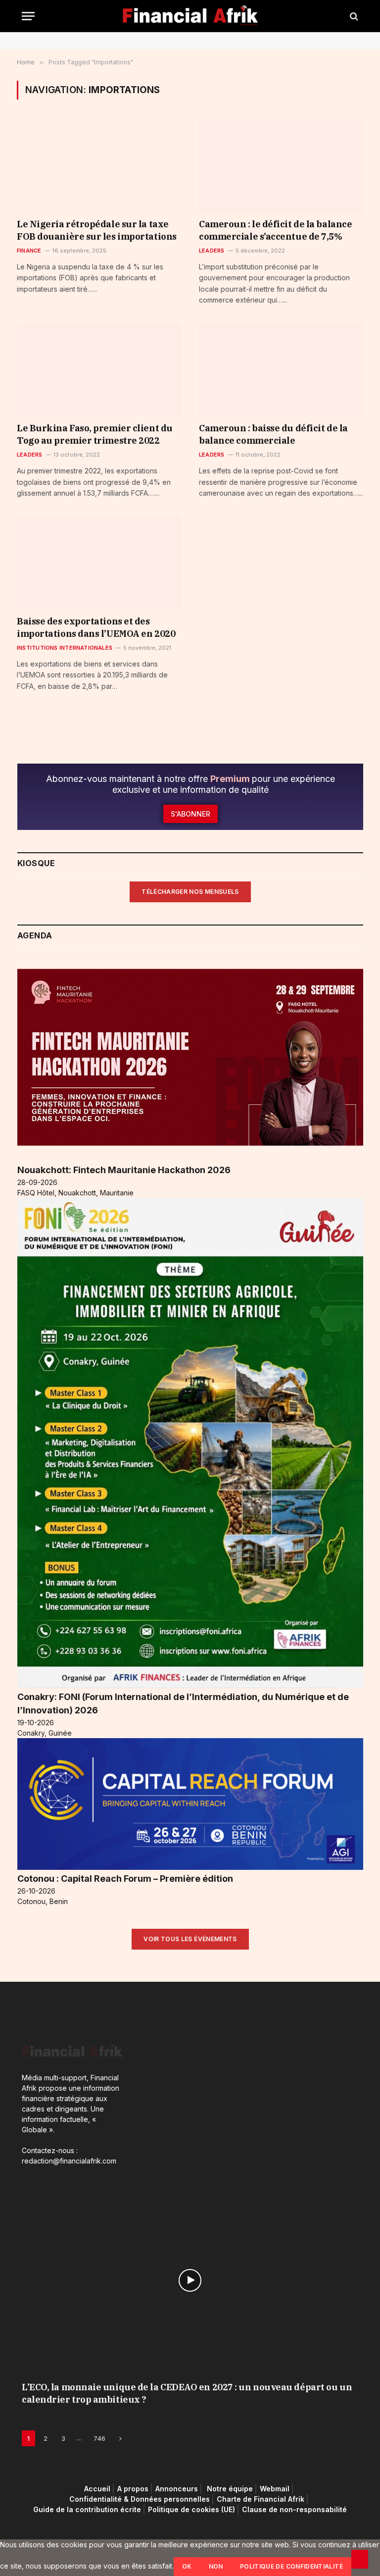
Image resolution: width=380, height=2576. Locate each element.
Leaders (212, 251)
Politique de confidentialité (291, 2566)
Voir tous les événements (190, 1939)
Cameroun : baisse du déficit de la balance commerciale (273, 434)
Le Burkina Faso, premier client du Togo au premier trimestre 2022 (95, 434)
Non (216, 2566)
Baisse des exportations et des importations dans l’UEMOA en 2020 (96, 627)
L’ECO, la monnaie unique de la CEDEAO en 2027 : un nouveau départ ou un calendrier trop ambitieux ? (187, 2393)
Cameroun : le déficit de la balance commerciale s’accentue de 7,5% (275, 230)
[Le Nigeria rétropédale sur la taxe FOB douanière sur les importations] (99, 166)
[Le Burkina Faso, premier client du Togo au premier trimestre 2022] (99, 370)
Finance (29, 251)
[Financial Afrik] (190, 16)
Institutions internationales (65, 648)
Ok (187, 2566)
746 (99, 2438)
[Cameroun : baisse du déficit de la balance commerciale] (281, 370)
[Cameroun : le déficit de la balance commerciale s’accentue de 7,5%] (281, 166)
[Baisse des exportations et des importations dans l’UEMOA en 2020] (99, 563)
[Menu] (28, 16)
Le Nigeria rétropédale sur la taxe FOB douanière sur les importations (97, 230)
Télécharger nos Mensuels (190, 892)
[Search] (353, 16)
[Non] (360, 2559)
